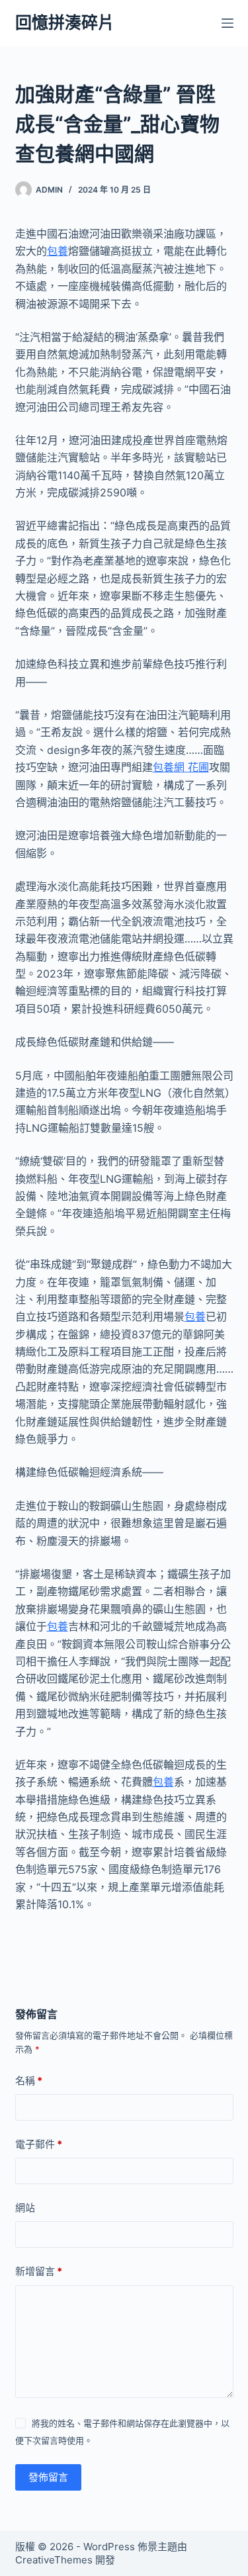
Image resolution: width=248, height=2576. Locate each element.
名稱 (29, 2081)
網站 (25, 2208)
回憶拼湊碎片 (65, 23)
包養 (58, 251)
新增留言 (39, 2271)
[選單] (227, 23)
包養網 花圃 (181, 767)
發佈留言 (48, 2477)
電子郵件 (39, 2144)
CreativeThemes (54, 2560)
